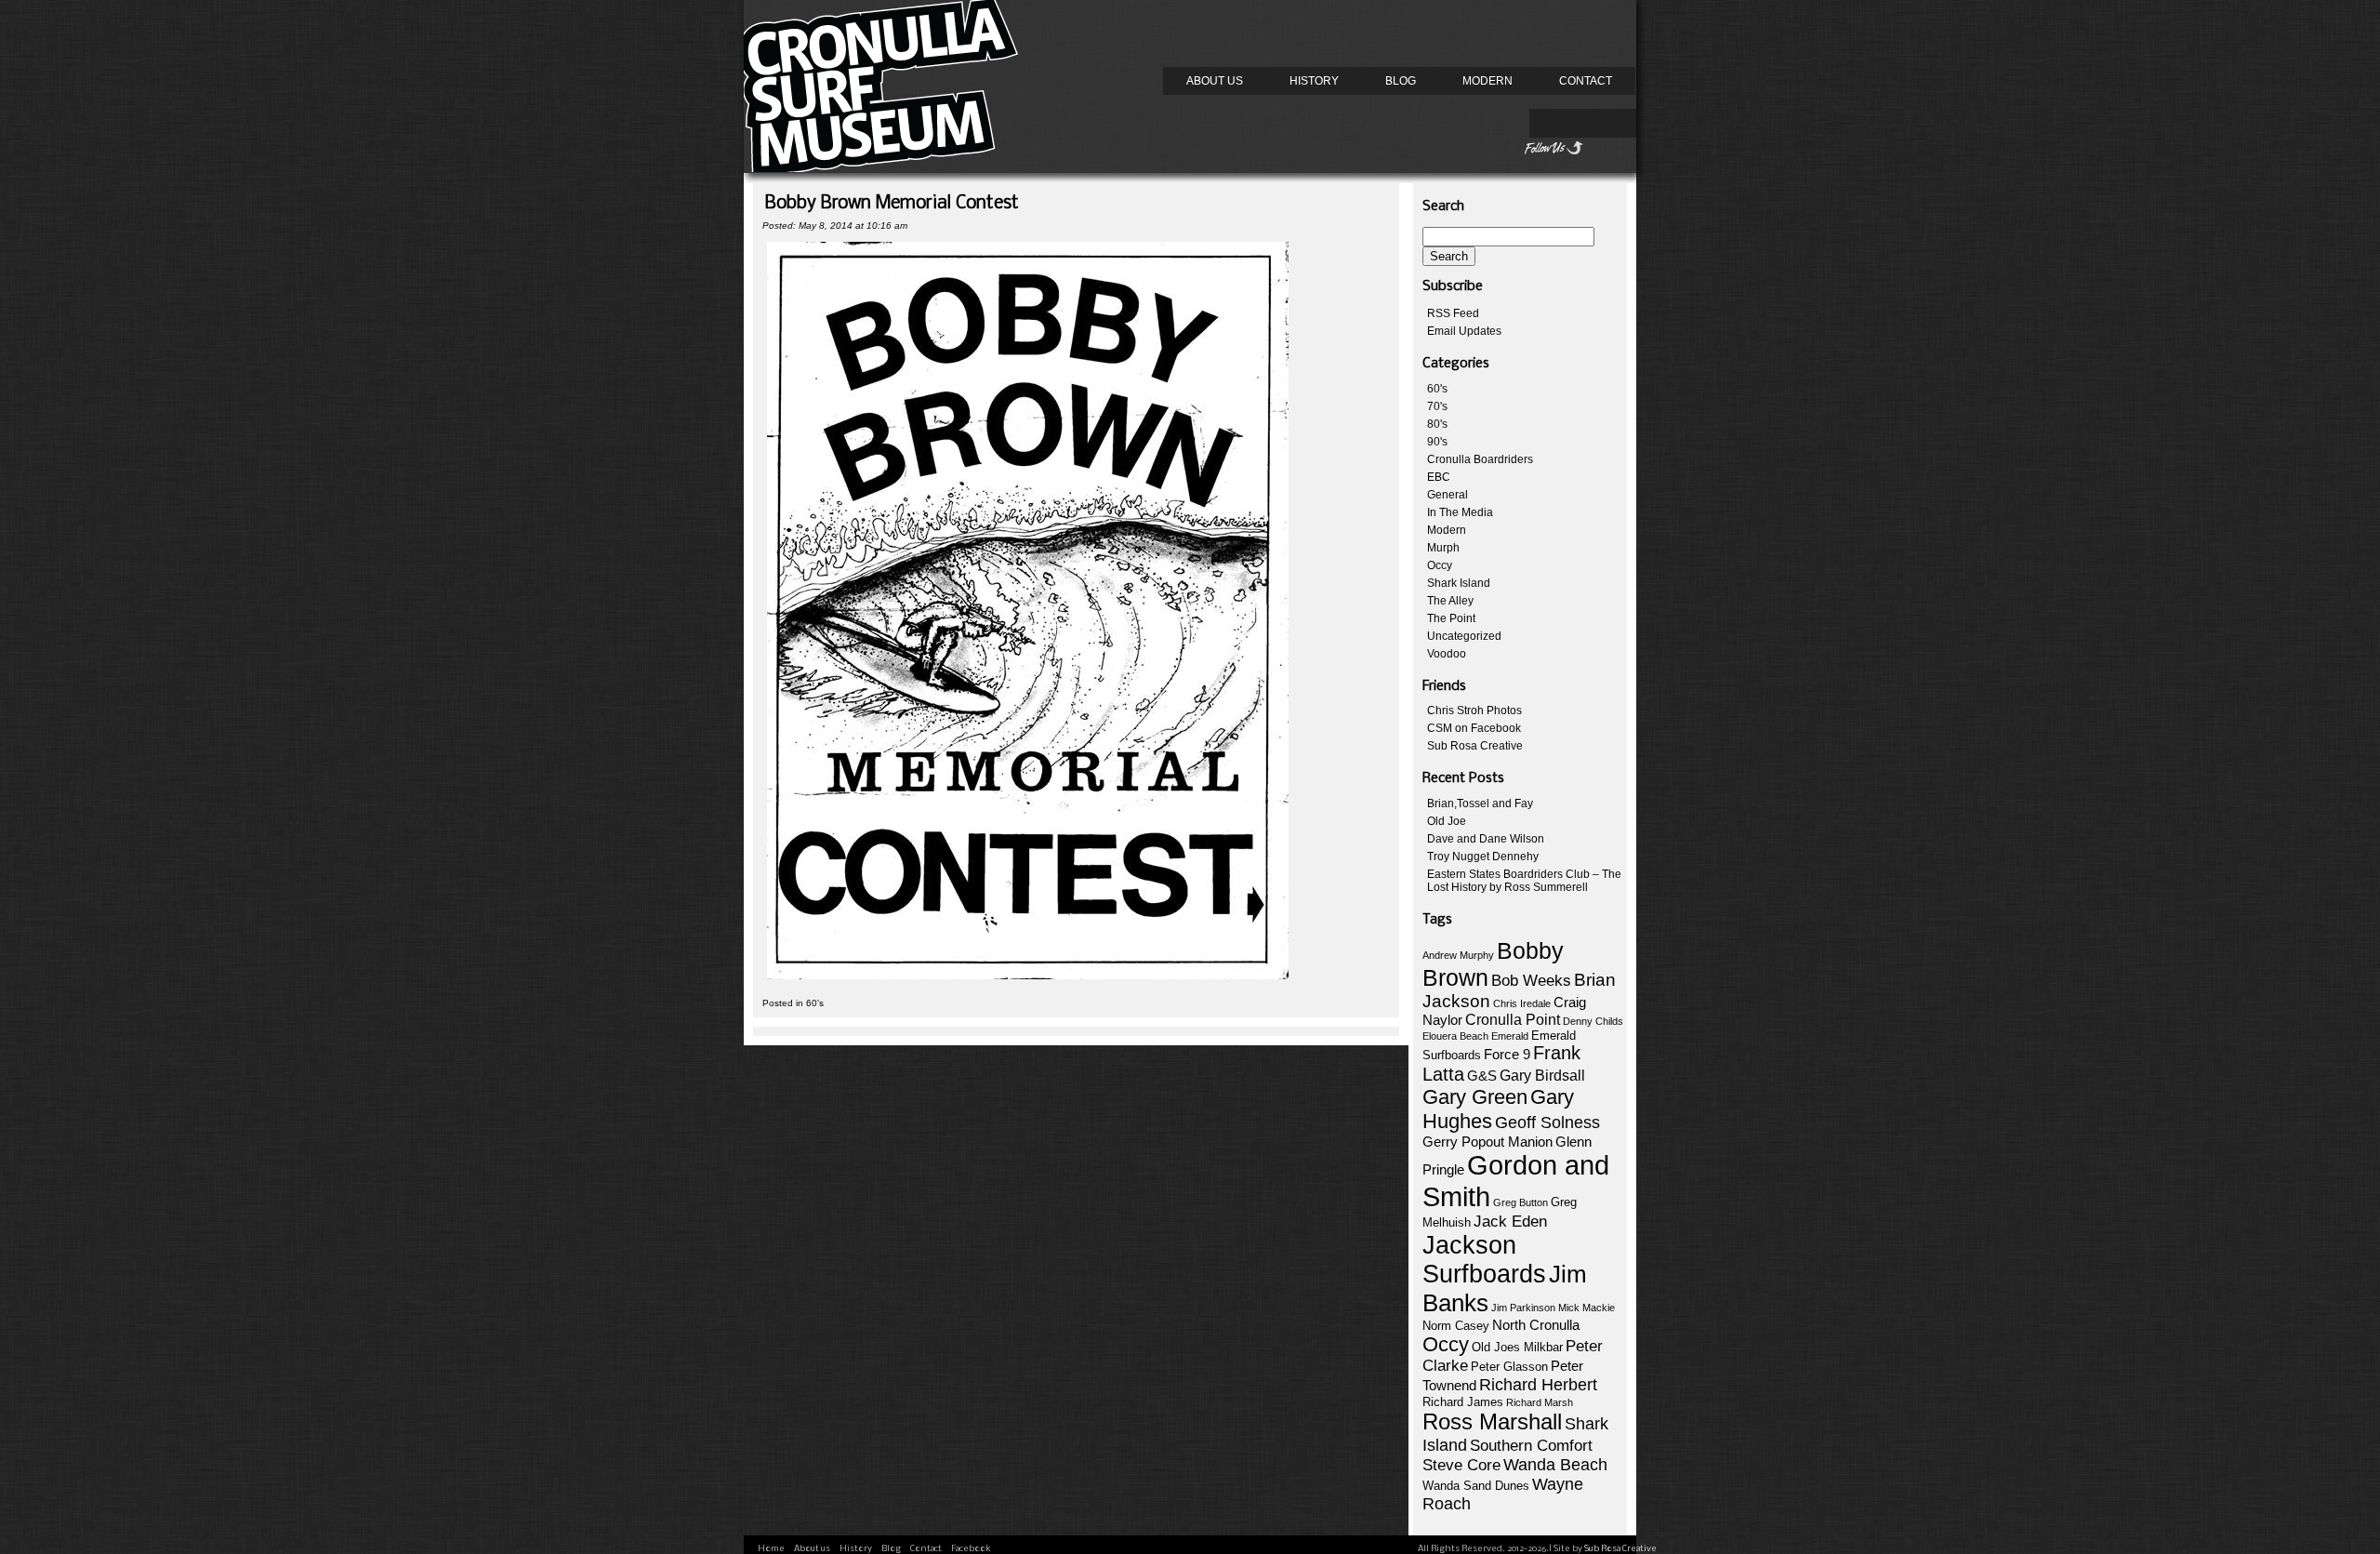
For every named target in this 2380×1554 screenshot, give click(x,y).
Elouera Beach (1455, 1036)
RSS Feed (1453, 313)
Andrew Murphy (1458, 955)
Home (771, 1549)
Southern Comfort (1531, 1446)
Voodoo (1447, 654)
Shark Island (1459, 583)
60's (815, 1003)
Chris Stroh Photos (1474, 711)
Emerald (1510, 1036)
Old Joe (1447, 821)
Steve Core (1461, 1465)
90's (1437, 442)
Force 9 (1507, 1055)
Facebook (971, 1549)
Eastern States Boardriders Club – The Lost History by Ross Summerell (1524, 881)
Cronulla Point (1513, 1020)
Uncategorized (1464, 636)
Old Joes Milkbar (1517, 1347)
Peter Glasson (1509, 1367)
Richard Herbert (1538, 1385)
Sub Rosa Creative (1475, 746)
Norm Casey (1456, 1326)
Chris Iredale (1522, 1003)
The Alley (1450, 601)
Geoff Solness (1547, 1122)
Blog (1401, 81)
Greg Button (1521, 1202)
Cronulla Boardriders (1480, 459)
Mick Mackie (1587, 1308)
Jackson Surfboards (1484, 1260)
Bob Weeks (1531, 981)
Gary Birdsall (1542, 1076)
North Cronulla (1536, 1325)
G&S (1482, 1076)
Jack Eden (1510, 1222)
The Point (1451, 618)
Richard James (1463, 1402)
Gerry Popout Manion (1487, 1142)
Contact (1586, 81)
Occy (1440, 565)
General (1448, 495)
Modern (1487, 81)
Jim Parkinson (1523, 1308)
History (1314, 81)
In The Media (1460, 512)
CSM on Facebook (1474, 728)
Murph (1443, 548)
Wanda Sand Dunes (1476, 1486)
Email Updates (1464, 331)
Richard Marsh (1540, 1402)
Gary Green (1475, 1097)
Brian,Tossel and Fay (1480, 804)
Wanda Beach (1555, 1465)
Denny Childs (1593, 1021)
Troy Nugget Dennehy (1483, 857)
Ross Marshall (1492, 1421)
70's (1437, 406)
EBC (1439, 477)
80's (1437, 424)
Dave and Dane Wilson (1486, 839)
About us (1215, 81)
